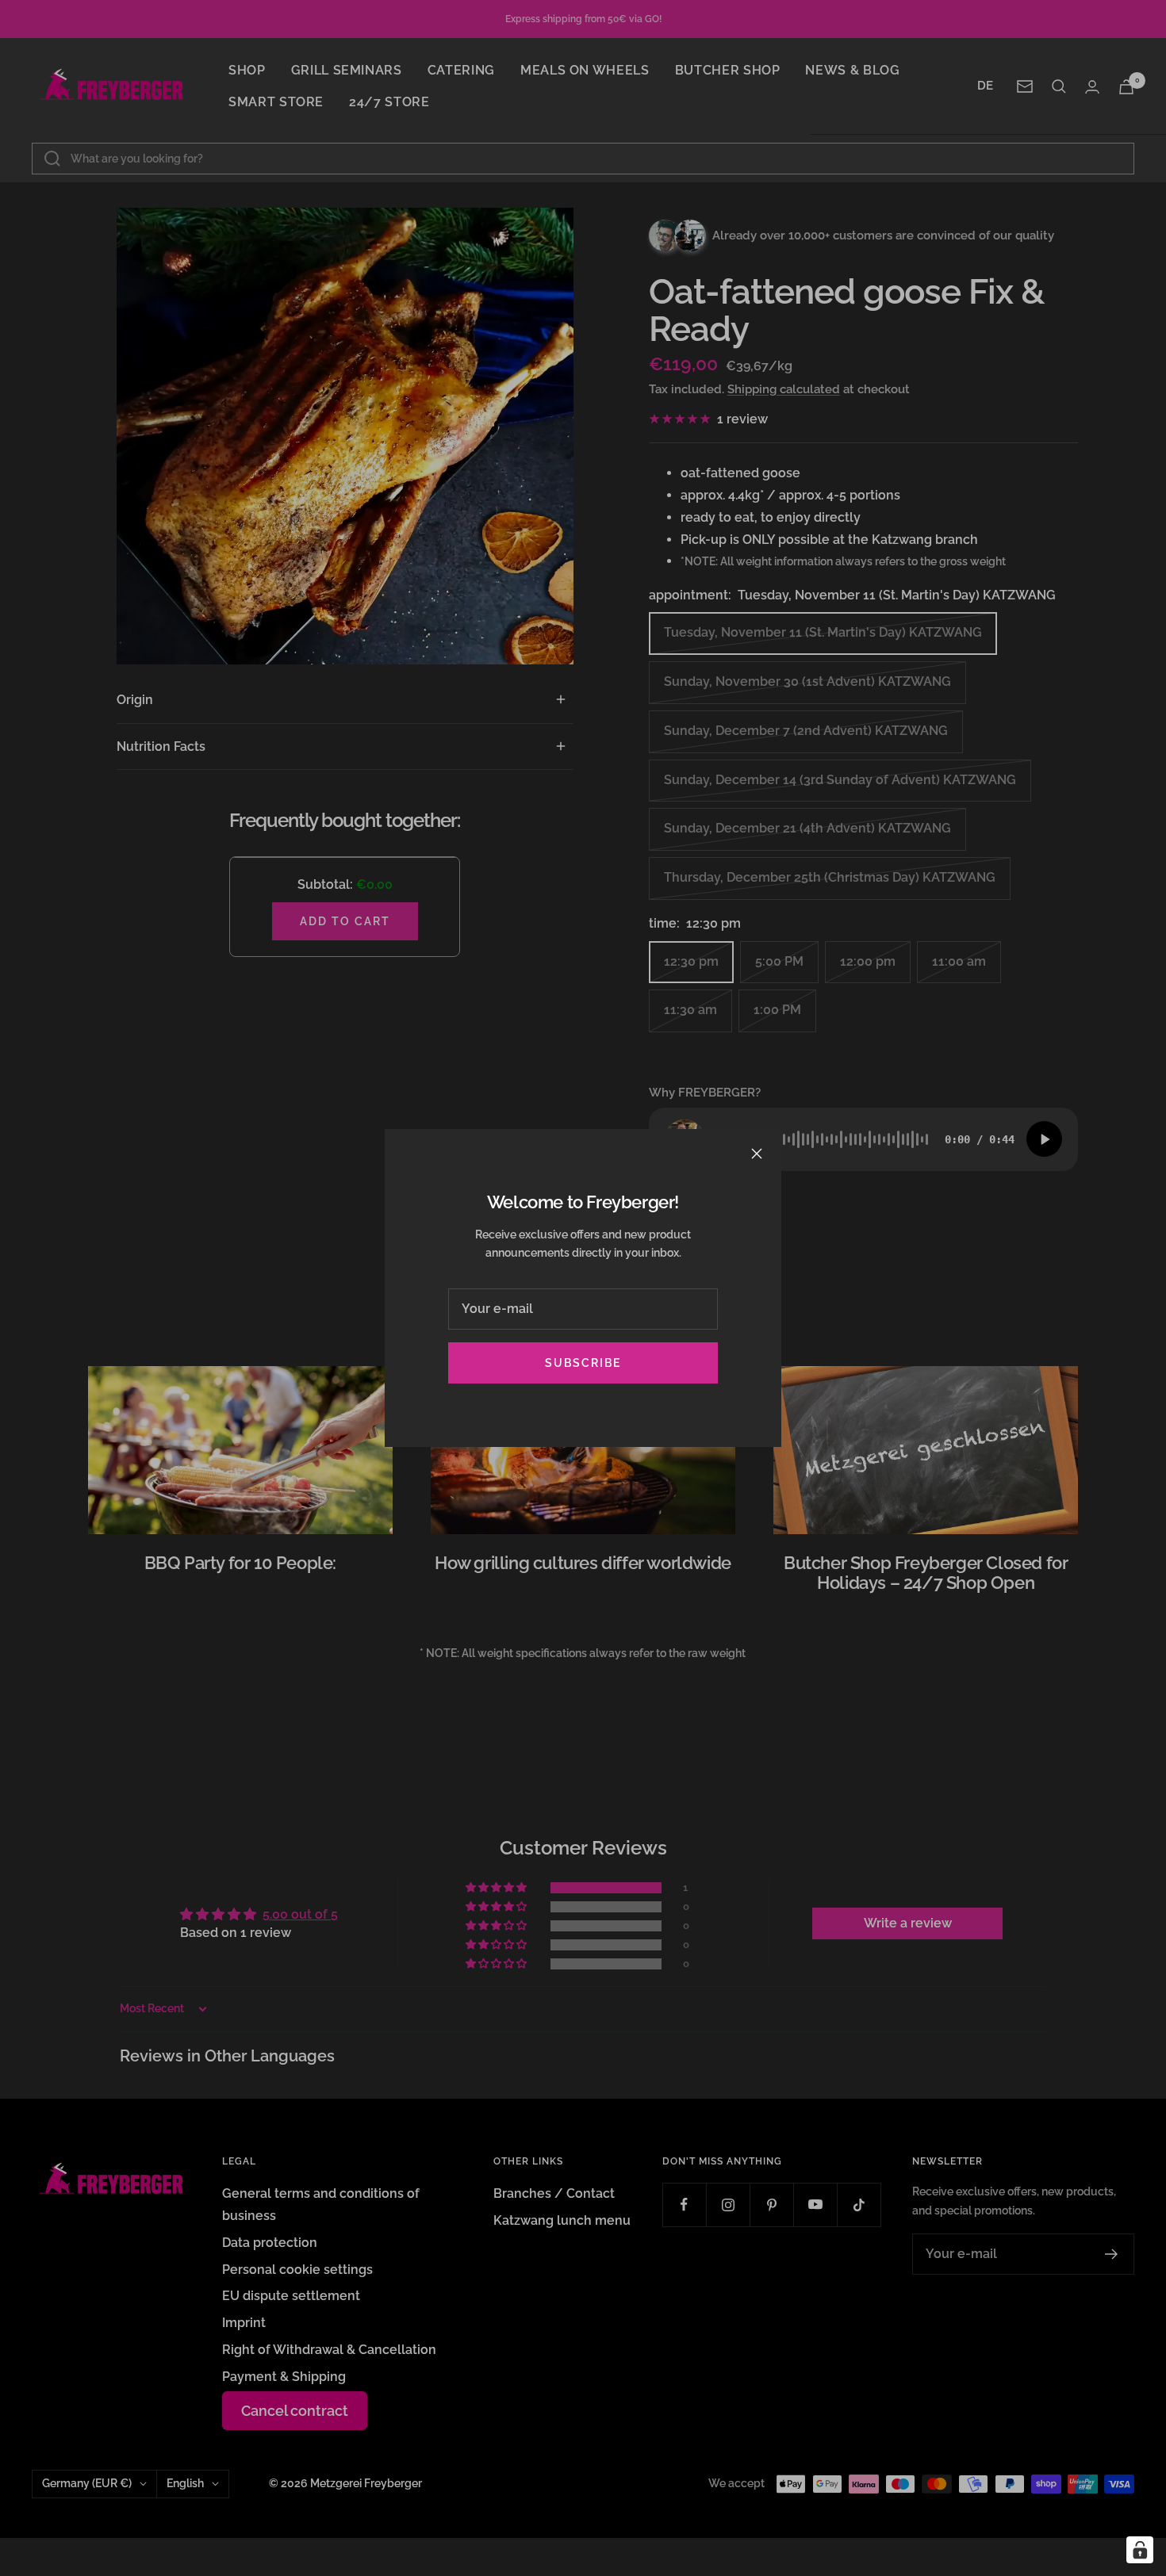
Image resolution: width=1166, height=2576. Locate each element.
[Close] (757, 1154)
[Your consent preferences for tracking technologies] (1140, 2550)
